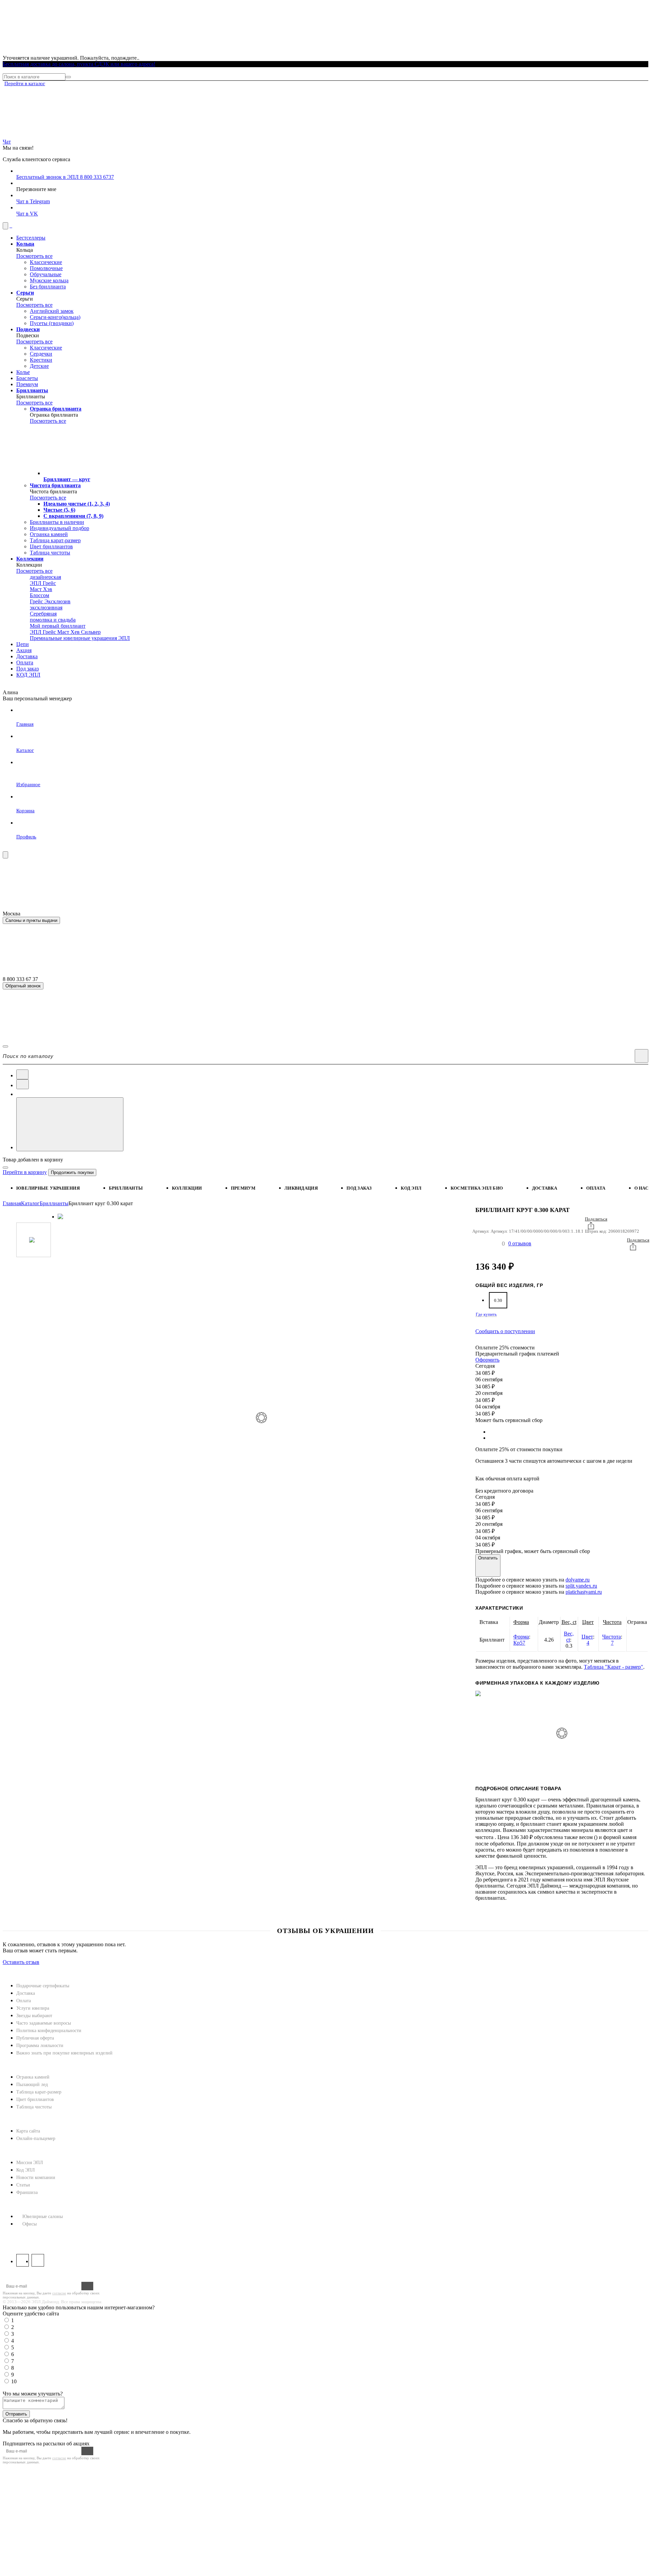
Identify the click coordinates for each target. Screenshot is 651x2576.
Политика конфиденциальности (49, 2031)
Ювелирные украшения (48, 1188)
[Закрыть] (5, 1168)
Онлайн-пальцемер (36, 2138)
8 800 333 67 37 (22, 2237)
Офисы (29, 2224)
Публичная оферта (35, 2038)
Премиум (243, 1188)
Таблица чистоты (34, 2107)
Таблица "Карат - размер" (614, 1667)
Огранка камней (33, 2077)
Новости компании (36, 2177)
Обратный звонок (23, 986)
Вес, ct (569, 1622)
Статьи (23, 2185)
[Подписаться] (87, 2286)
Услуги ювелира (33, 2008)
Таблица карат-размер (39, 2092)
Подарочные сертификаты (43, 1986)
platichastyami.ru (584, 1592)
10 (14, 2381)
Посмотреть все (34, 256)
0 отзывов (520, 1243)
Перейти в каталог (25, 83)
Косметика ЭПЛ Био (477, 1188)
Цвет (588, 1622)
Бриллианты (126, 1188)
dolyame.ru (578, 1580)
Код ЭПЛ (26, 2170)
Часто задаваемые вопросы (44, 2023)
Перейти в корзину (25, 1172)
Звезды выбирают (34, 2016)
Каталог (30, 1203)
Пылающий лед (32, 2085)
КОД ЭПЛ (411, 1188)
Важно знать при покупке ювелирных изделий (64, 2053)
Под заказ (359, 1188)
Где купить (486, 1314)
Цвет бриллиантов (35, 2099)
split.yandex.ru (581, 1586)
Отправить (16, 2414)
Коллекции (187, 1188)
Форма (521, 1622)
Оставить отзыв (21, 1962)
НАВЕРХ (14, 1968)
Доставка (545, 1188)
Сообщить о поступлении (505, 1331)
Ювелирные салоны (43, 2217)
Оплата (596, 1188)
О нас (641, 1188)
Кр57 (519, 1643)
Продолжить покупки (72, 1172)
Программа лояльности (40, 2045)
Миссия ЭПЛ (30, 2163)
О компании (21, 2151)
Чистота (612, 1622)
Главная (12, 1203)
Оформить (487, 1360)
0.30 (498, 1300)
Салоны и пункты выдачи (31, 920)
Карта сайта (28, 2131)
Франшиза (27, 2192)
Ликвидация (301, 1188)
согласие (59, 2293)
